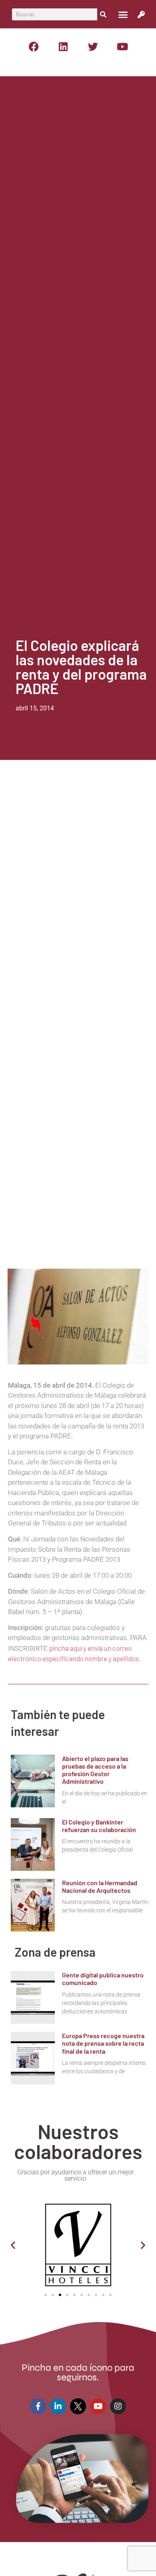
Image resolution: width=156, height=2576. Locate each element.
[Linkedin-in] (58, 2406)
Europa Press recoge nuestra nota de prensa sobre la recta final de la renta (103, 2043)
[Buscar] (103, 14)
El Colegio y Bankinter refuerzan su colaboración (99, 1826)
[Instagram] (118, 2406)
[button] (123, 14)
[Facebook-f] (38, 2406)
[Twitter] (93, 46)
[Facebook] (34, 46)
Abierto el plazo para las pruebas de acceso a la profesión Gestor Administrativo (95, 1770)
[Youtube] (122, 46)
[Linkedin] (63, 46)
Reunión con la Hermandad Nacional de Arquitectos (100, 1886)
